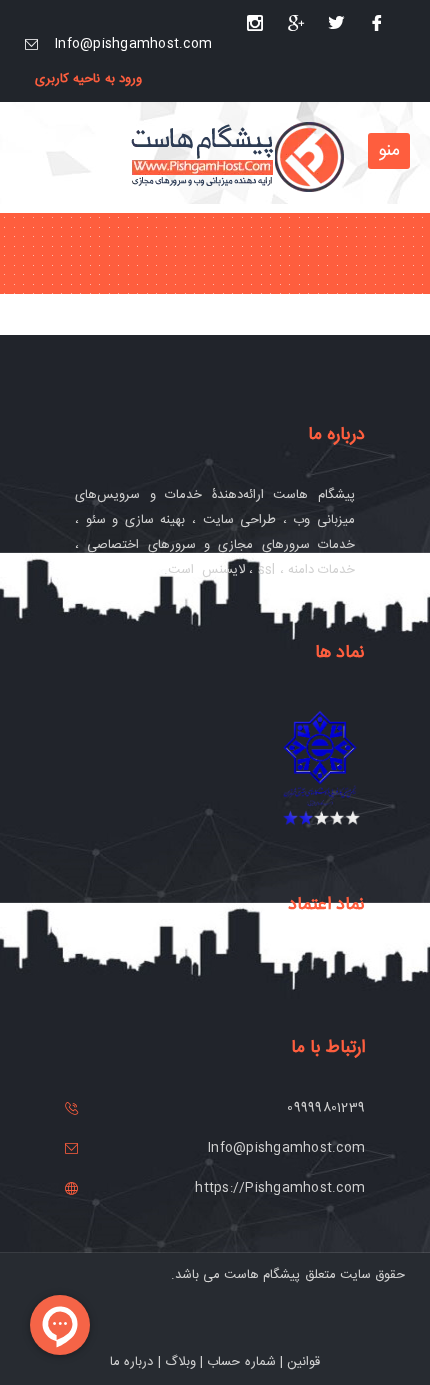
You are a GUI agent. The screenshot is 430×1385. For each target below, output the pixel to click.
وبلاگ (180, 1362)
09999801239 (326, 1108)
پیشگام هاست (262, 1275)
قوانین (303, 1362)
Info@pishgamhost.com (133, 44)
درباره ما (131, 1362)
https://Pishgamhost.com (280, 1188)
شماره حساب (241, 1362)
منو (389, 151)
